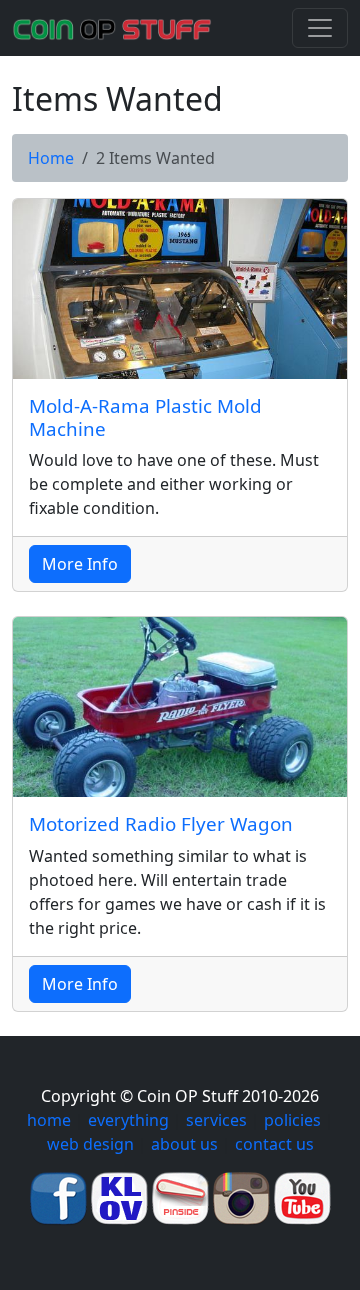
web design (90, 1144)
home (49, 1120)
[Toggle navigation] (320, 28)
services (216, 1120)
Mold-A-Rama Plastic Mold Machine (145, 417)
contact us (274, 1144)
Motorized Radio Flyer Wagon (161, 824)
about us (184, 1144)
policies (292, 1120)
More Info (80, 564)
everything (128, 1120)
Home (51, 158)
